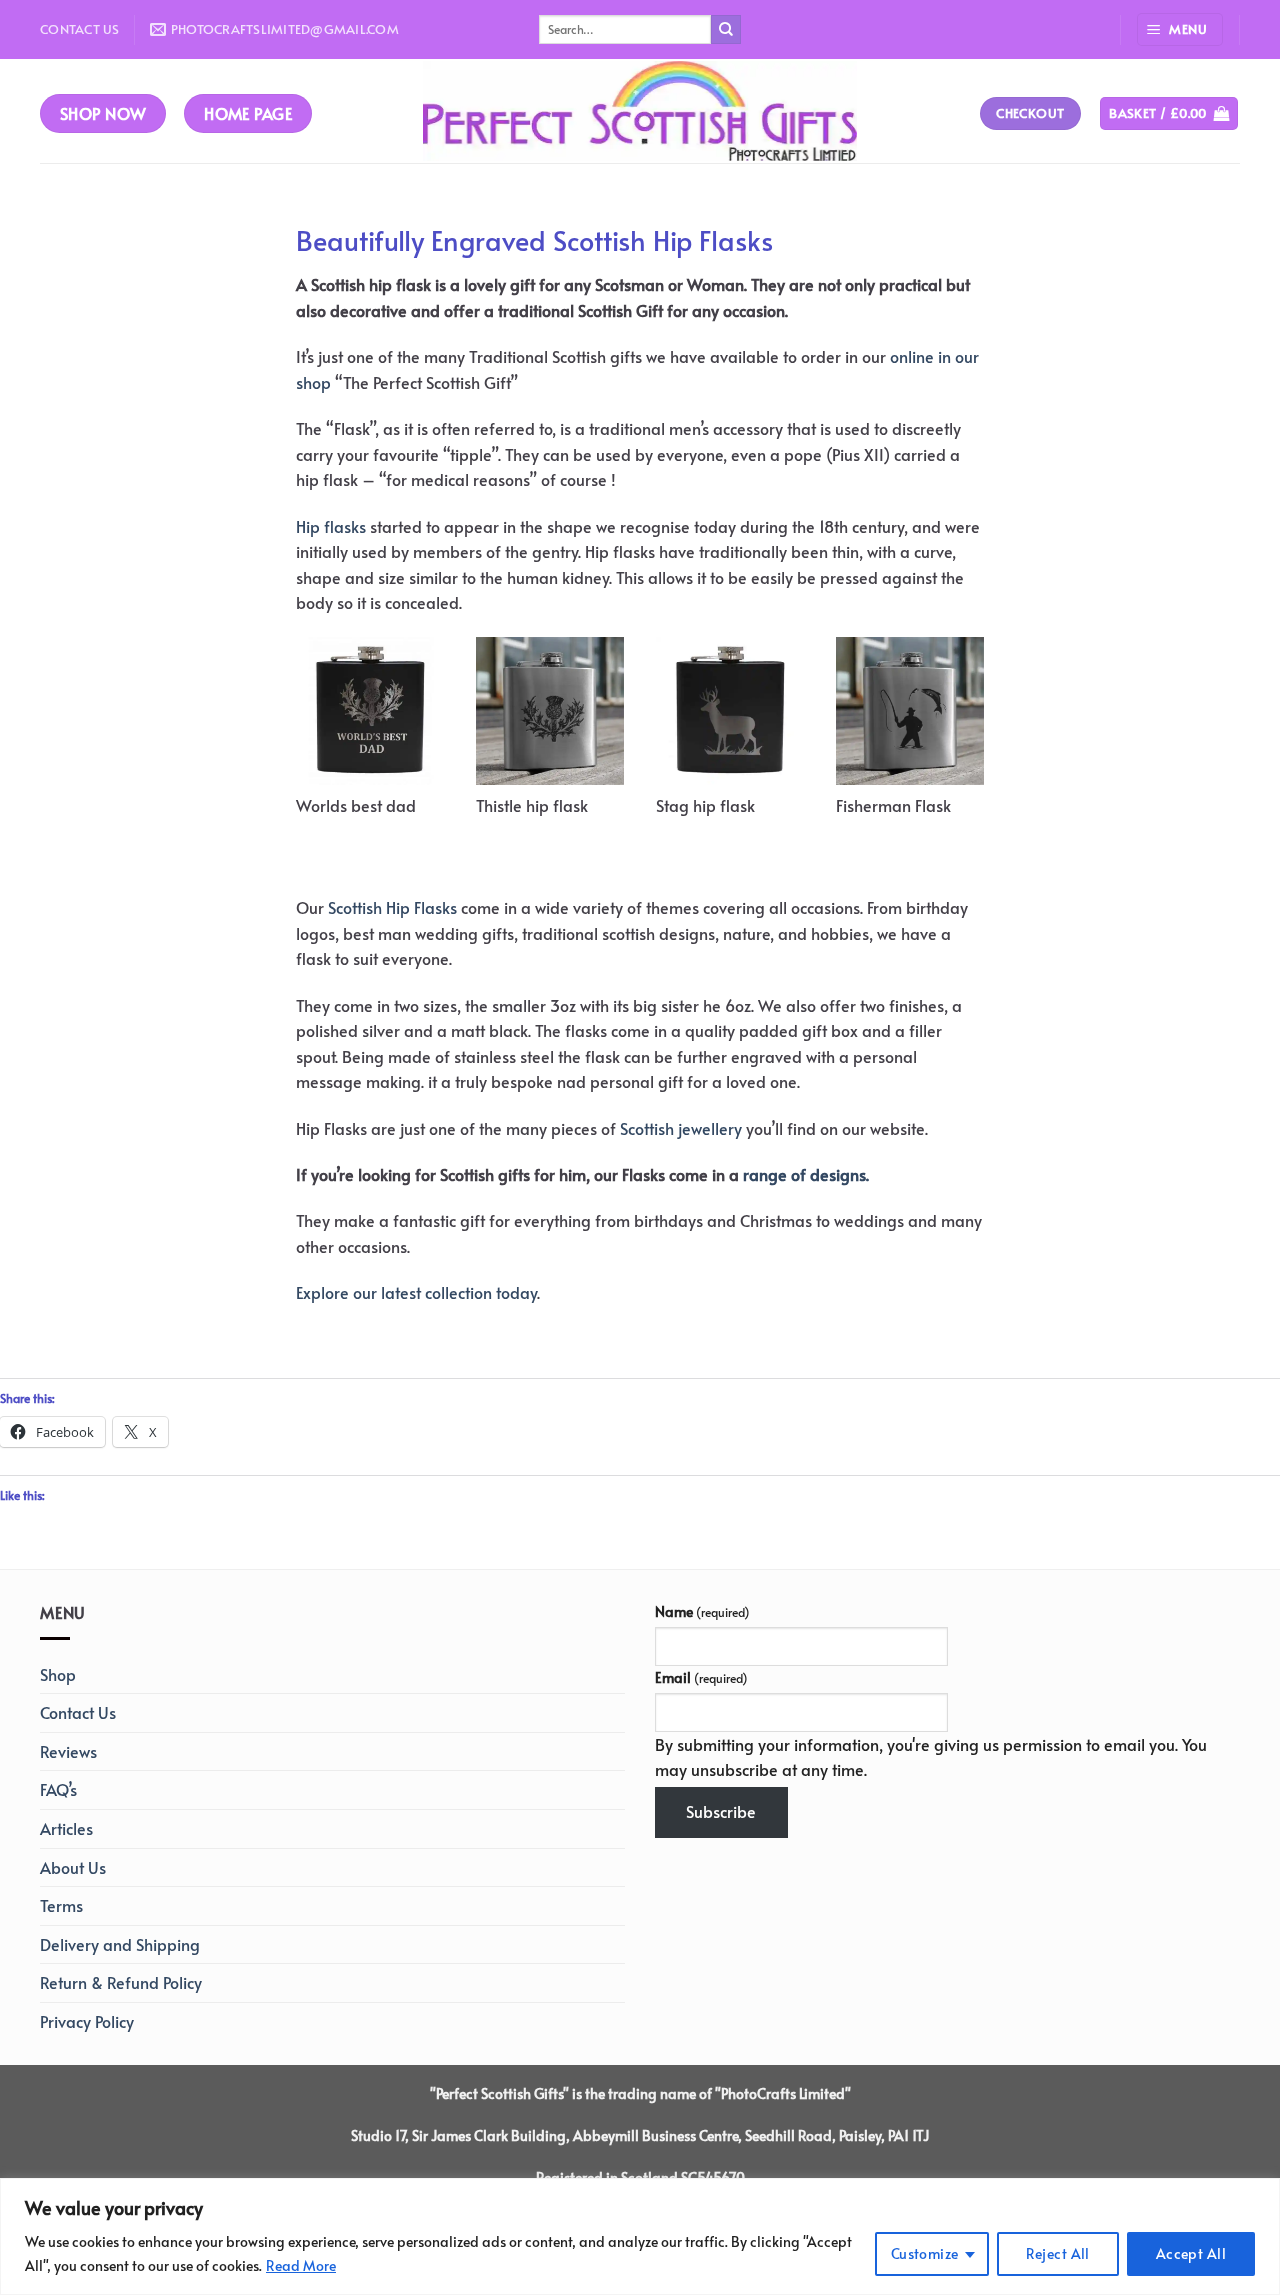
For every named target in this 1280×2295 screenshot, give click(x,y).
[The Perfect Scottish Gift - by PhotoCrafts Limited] (640, 110)
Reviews (68, 1751)
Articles (66, 1828)
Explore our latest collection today (416, 1292)
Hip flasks (331, 526)
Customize (925, 2253)
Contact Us (80, 29)
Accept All (1191, 2253)
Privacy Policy (87, 2021)
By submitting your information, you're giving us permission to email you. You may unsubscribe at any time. (931, 1757)
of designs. (828, 1174)
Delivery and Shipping (120, 1944)
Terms (61, 1905)
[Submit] (726, 30)
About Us (73, 1867)
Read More (301, 2265)
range (765, 1174)
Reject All (1058, 2253)
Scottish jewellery (681, 1128)
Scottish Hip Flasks (392, 907)
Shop (58, 1674)
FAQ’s (58, 1789)
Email (701, 1677)
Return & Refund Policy (121, 1982)
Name (702, 1611)
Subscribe (721, 1811)
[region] (640, 2236)
